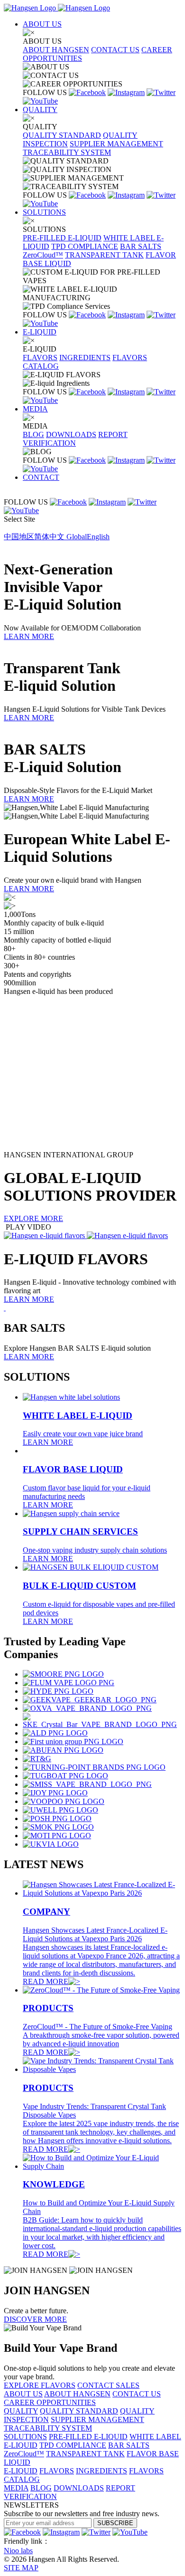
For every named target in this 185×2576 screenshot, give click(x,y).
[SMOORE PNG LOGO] (63, 1674)
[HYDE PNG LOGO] (58, 1691)
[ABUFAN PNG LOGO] (63, 1750)
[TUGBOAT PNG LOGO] (65, 1776)
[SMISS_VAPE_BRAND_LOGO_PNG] (87, 1784)
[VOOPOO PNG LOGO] (64, 1801)
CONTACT (41, 477)
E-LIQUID (40, 332)
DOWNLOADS (71, 434)
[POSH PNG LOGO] (57, 1818)
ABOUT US (42, 24)
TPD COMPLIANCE (85, 246)
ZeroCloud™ (43, 255)
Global (88, 537)
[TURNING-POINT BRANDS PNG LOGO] (94, 1767)
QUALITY (40, 110)
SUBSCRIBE (115, 2523)
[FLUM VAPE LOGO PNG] (69, 1683)
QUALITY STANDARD (62, 135)
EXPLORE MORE (33, 1218)
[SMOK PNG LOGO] (58, 1827)
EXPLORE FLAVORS (40, 2385)
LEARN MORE (29, 636)
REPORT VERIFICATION (75, 439)
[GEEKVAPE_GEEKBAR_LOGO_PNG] (90, 1700)
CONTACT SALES (108, 2385)
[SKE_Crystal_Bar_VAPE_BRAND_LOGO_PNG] (102, 1724)
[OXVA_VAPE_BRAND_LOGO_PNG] (87, 1708)
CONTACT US (115, 50)
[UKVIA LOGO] (51, 1844)
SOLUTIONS (44, 212)
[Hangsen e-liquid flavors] (86, 1236)
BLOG (33, 434)
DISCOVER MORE (35, 2319)
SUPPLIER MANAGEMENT (116, 144)
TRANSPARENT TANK (104, 255)
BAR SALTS (141, 246)
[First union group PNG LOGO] (73, 1741)
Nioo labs (18, 2551)
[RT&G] (37, 1759)
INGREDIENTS (85, 358)
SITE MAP (21, 2568)
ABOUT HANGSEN (56, 50)
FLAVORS (40, 358)
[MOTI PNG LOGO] (57, 1836)
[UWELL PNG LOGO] (60, 1810)
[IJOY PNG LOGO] (55, 1793)
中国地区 (34, 537)
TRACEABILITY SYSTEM (67, 152)
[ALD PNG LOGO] (55, 1733)
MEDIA (35, 409)
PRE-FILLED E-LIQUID (62, 238)
